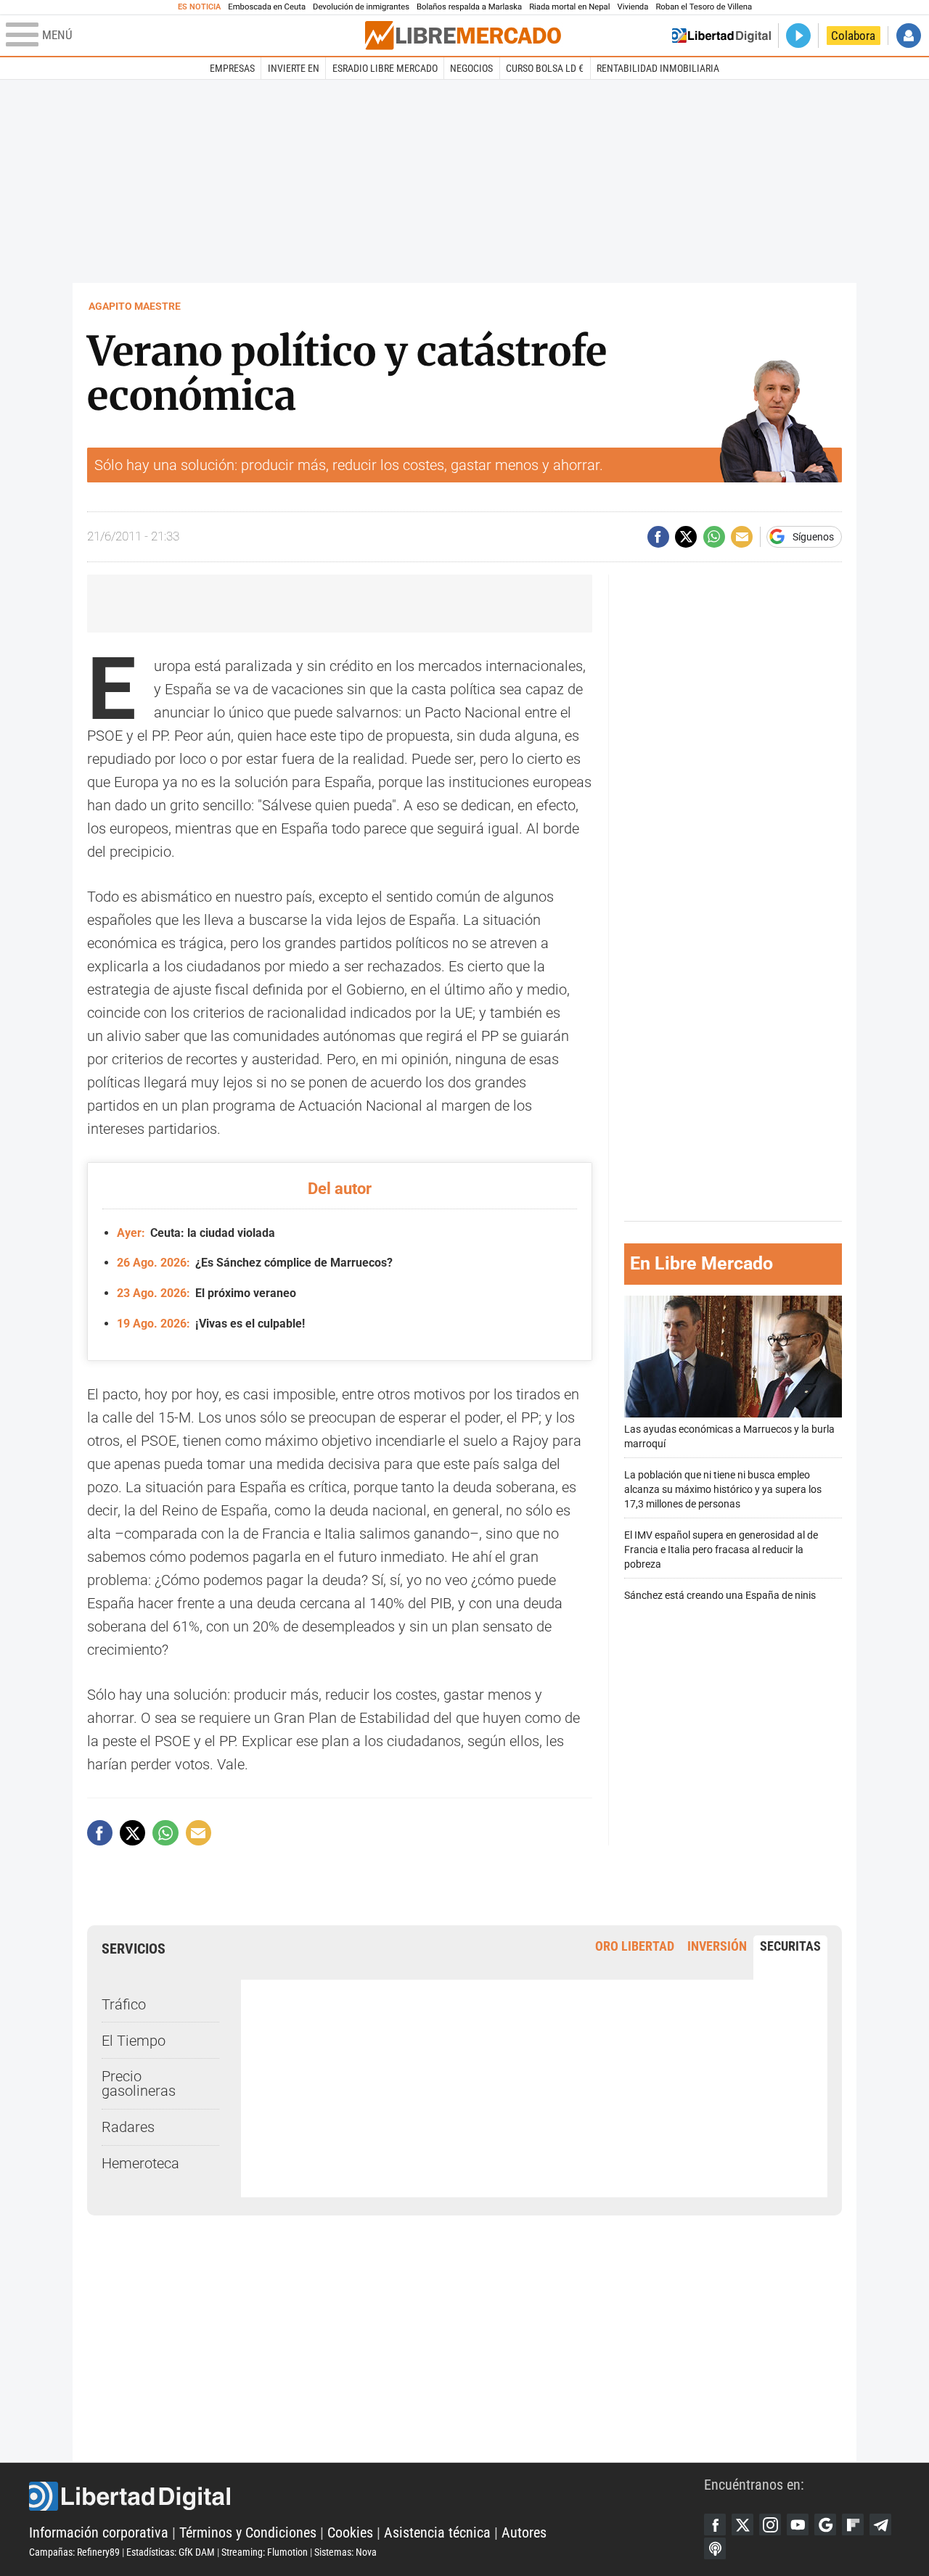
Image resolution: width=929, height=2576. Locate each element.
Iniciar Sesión (909, 36)
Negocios (471, 68)
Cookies (350, 2532)
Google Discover (825, 2524)
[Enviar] (714, 537)
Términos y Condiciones (248, 2532)
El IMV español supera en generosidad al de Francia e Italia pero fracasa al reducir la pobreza (721, 1550)
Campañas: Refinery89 (74, 2552)
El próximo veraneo (206, 1293)
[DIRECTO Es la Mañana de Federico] (798, 36)
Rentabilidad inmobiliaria (658, 68)
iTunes (715, 2548)
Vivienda (633, 7)
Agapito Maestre (135, 306)
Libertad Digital (367, 2496)
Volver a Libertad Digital (721, 36)
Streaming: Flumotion (265, 2552)
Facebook (715, 2524)
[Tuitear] (686, 537)
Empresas (232, 68)
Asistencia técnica (437, 2532)
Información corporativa (99, 2532)
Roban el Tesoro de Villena (704, 7)
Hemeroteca (140, 2163)
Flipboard (853, 2524)
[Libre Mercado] (463, 35)
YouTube (798, 2524)
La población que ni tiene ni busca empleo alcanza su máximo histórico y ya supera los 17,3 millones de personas (723, 1490)
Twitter (742, 2524)
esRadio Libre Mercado (385, 68)
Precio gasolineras (139, 2083)
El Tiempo (134, 2041)
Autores (524, 2532)
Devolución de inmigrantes (361, 7)
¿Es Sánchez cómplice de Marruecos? (255, 1263)
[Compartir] (658, 537)
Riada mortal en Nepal (569, 7)
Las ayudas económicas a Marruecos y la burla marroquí (729, 1437)
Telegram (880, 2524)
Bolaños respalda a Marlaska (469, 7)
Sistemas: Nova (345, 2552)
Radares (128, 2127)
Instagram (770, 2524)
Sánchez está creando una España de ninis (720, 1596)
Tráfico (124, 2004)
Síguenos (813, 537)
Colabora (853, 36)
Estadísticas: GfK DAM (171, 2552)
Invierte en (294, 68)
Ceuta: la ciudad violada (196, 1233)
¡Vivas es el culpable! (211, 1324)
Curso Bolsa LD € (545, 68)
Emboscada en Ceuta (267, 7)
